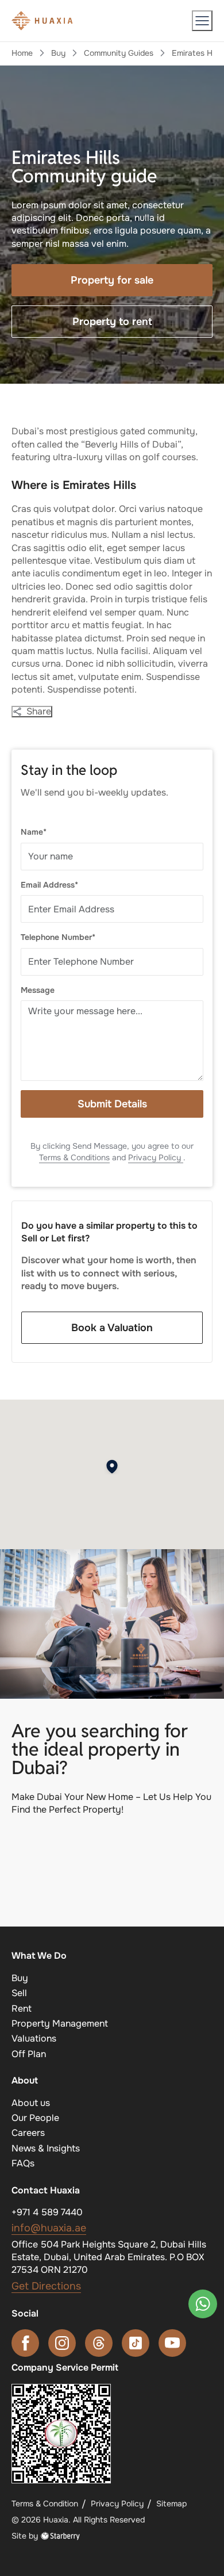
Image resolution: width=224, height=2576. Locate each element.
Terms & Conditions (74, 1157)
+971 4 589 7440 (47, 2212)
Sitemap (171, 2504)
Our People (35, 2118)
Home (22, 53)
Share (39, 712)
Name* (34, 832)
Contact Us (112, 1887)
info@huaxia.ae (49, 2228)
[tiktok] (136, 2343)
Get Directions (46, 2286)
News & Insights (46, 2148)
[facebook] (25, 2343)
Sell (19, 1993)
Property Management (60, 2023)
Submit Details (112, 1104)
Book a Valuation (112, 1328)
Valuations (34, 2038)
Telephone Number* (58, 937)
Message (38, 990)
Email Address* (49, 885)
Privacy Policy (156, 1157)
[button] (202, 21)
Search (112, 1844)
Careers (28, 2133)
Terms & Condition (45, 2504)
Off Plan (29, 2054)
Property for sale (112, 280)
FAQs (23, 2163)
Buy (58, 53)
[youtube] (172, 2343)
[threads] (99, 2343)
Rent (22, 2009)
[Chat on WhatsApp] (203, 2304)
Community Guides (119, 53)
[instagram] (62, 2343)
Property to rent (112, 322)
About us (31, 2103)
